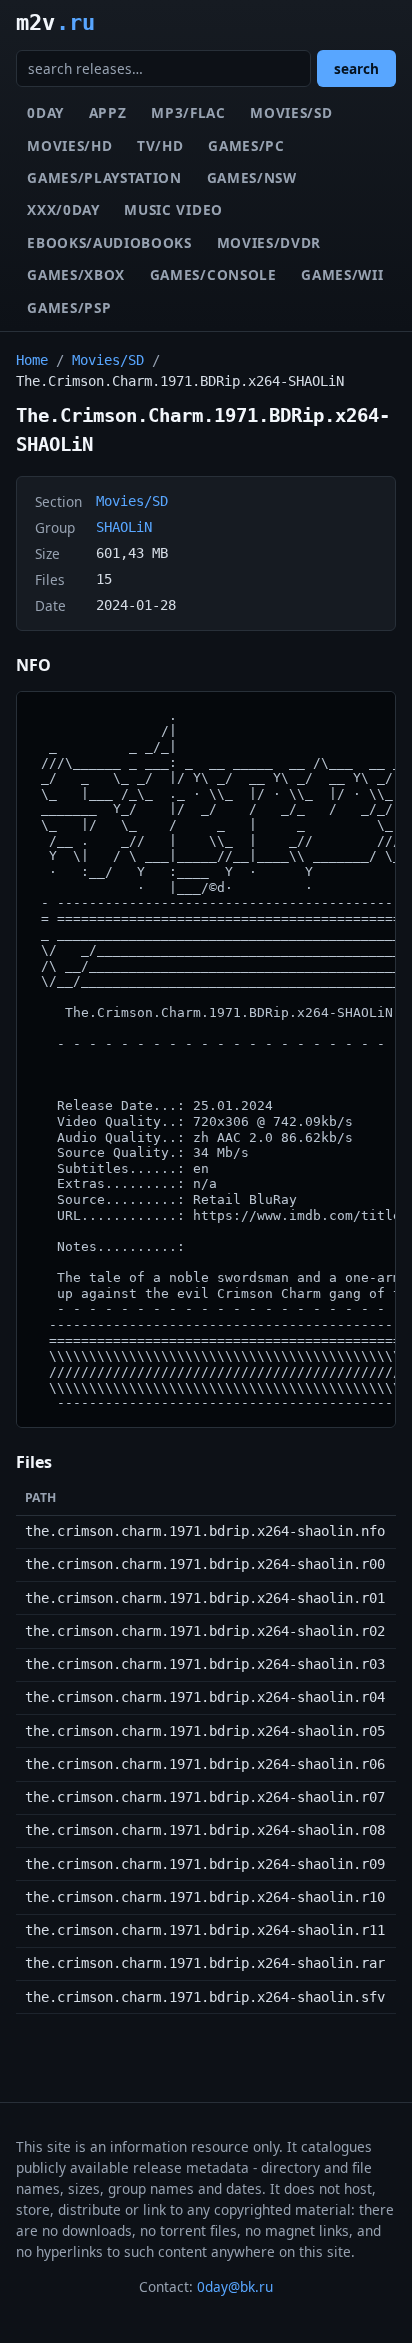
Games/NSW (252, 177)
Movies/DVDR (269, 242)
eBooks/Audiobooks (109, 242)
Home (32, 360)
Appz (108, 112)
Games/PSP (69, 307)
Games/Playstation (104, 177)
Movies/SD (291, 112)
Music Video (173, 209)
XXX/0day (63, 209)
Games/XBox (76, 274)
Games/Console (213, 274)
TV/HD (160, 145)
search (356, 68)
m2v (55, 22)
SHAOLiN (124, 527)
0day (45, 112)
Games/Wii (342, 274)
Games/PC (246, 145)
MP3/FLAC (188, 112)
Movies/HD (69, 145)
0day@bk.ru (235, 2286)
